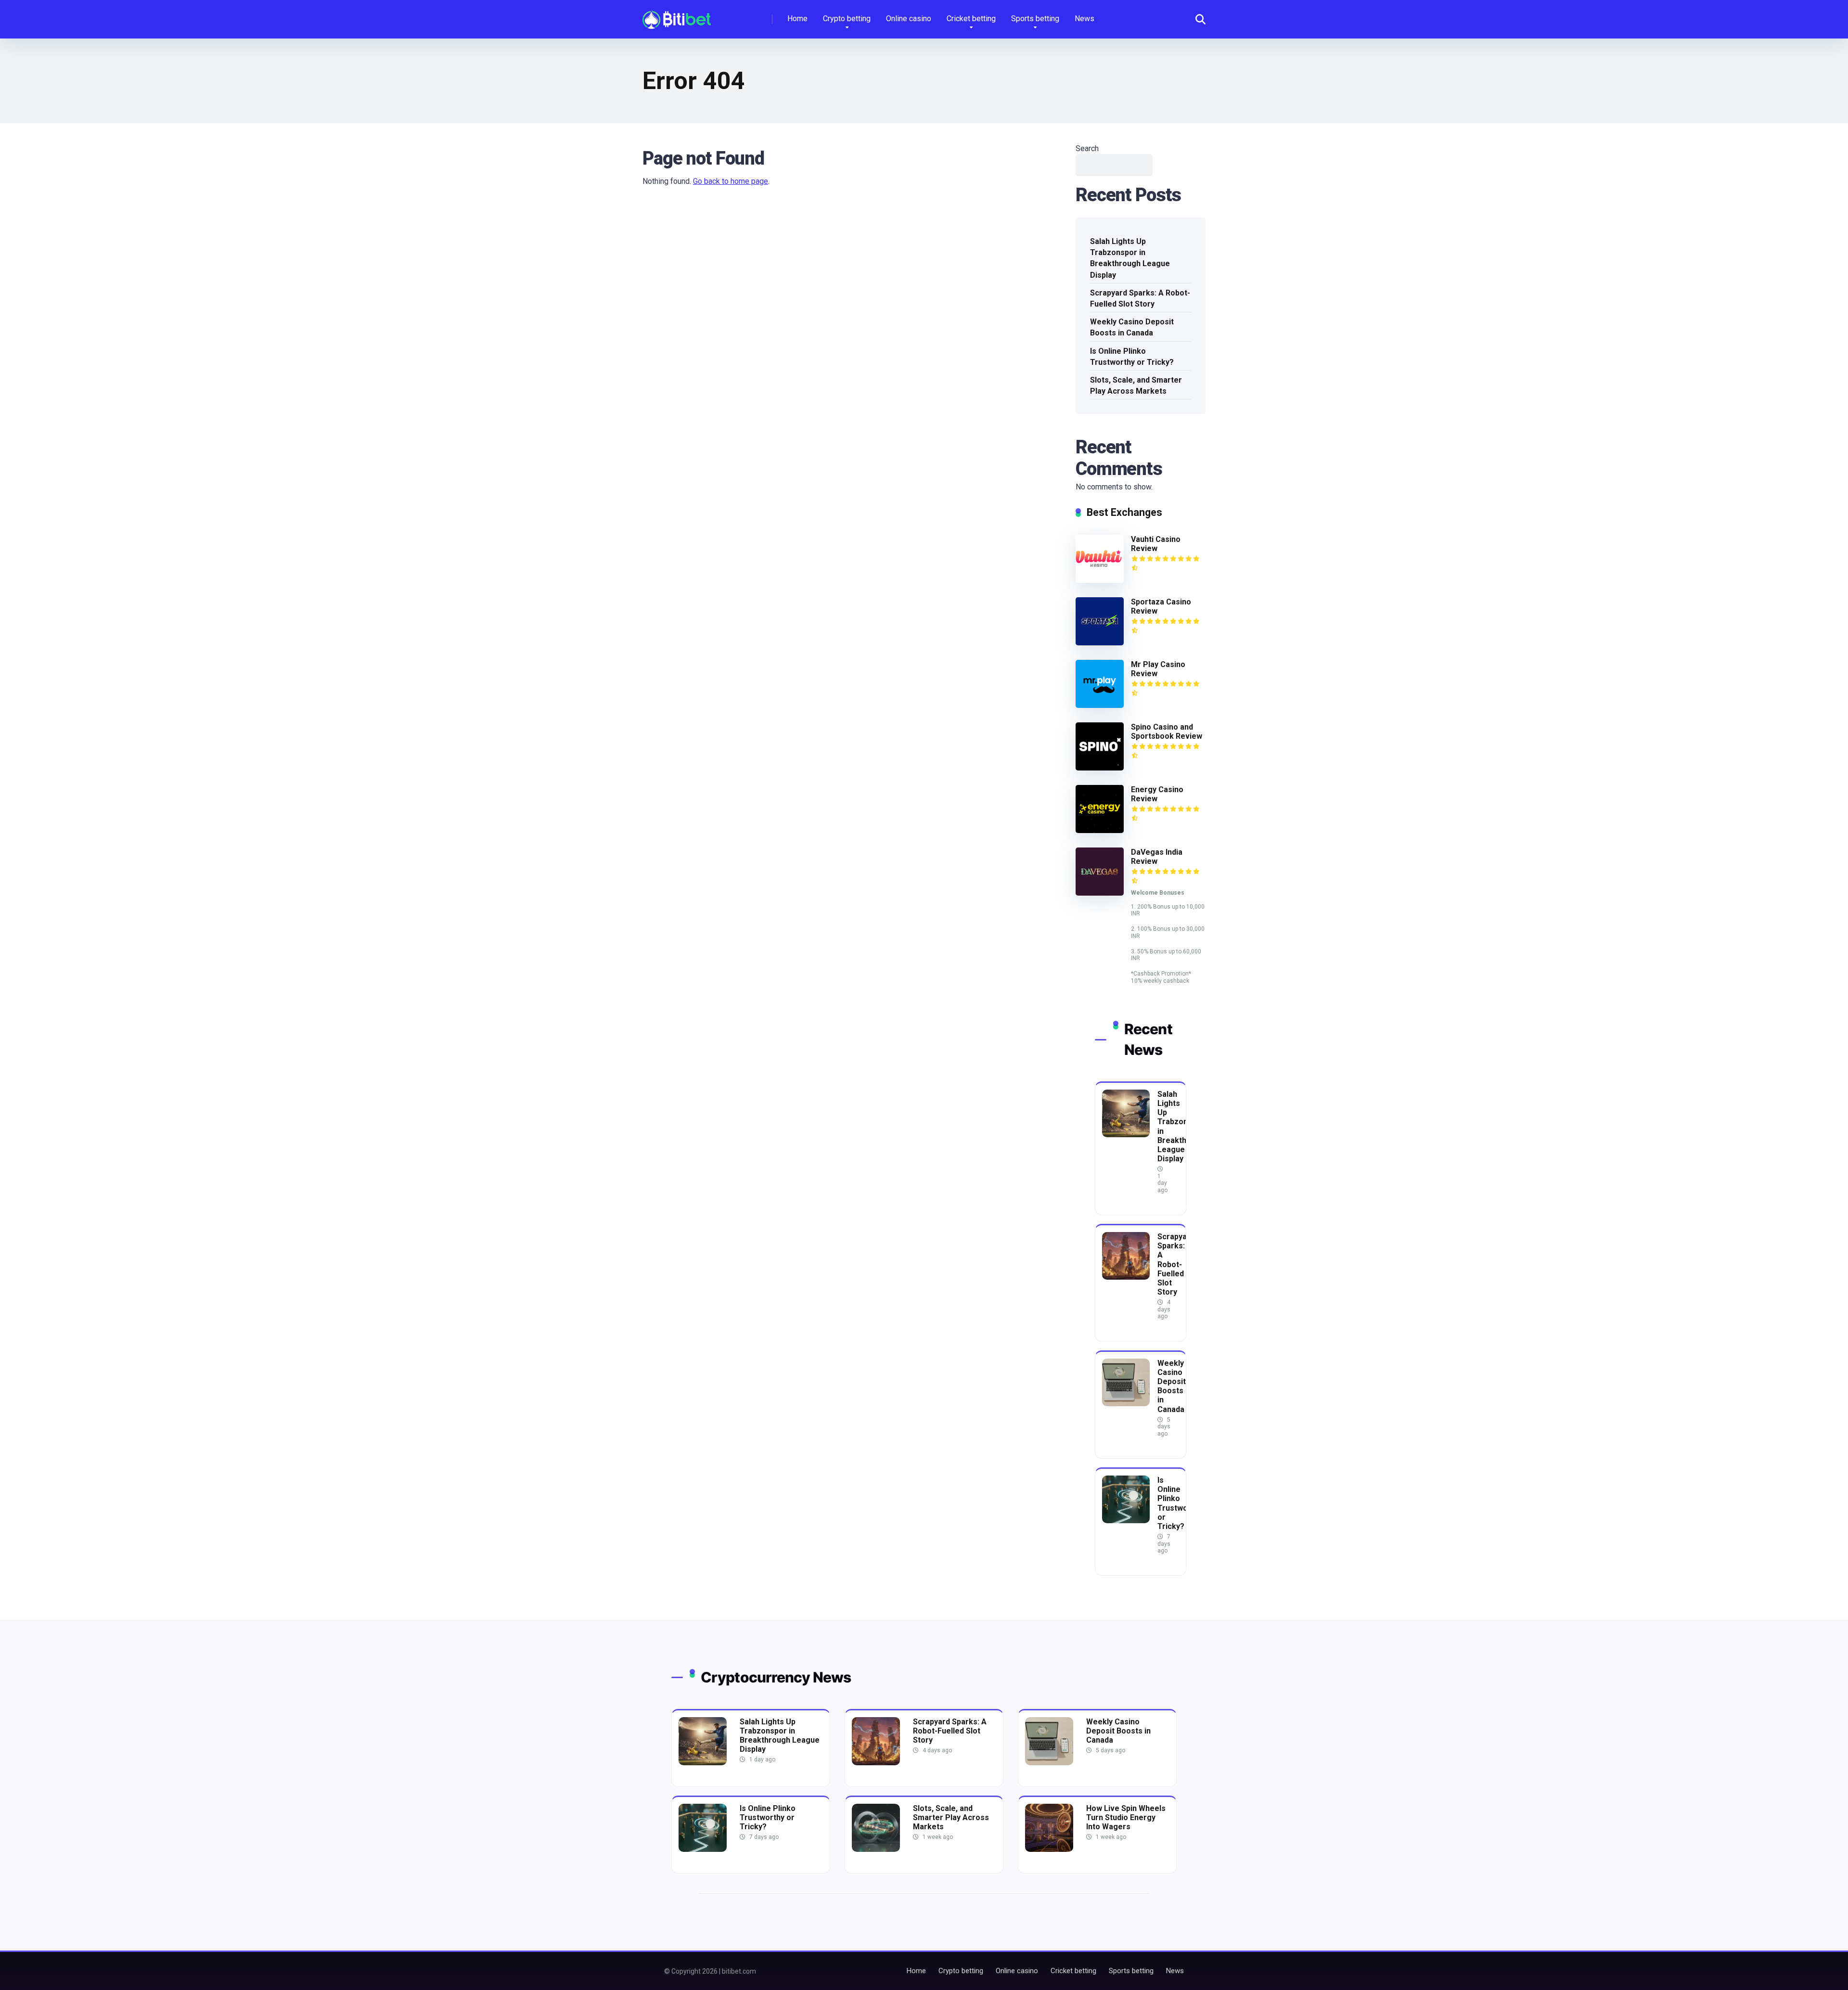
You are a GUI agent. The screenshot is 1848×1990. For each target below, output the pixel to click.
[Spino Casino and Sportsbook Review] (1100, 768)
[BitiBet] (677, 16)
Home (797, 19)
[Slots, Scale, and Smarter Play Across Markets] (876, 1849)
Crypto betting (847, 19)
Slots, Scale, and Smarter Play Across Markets (1136, 385)
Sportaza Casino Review (1161, 606)
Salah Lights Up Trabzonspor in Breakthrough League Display (1130, 258)
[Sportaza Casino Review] (1100, 643)
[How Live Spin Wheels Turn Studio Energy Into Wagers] (1049, 1849)
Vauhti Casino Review (1156, 544)
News (1084, 19)
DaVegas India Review (1157, 857)
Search (1087, 148)
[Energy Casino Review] (1100, 830)
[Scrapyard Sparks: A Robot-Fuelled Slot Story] (1126, 1277)
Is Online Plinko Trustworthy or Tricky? (1132, 357)
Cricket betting (971, 19)
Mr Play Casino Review (1158, 669)
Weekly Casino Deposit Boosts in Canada (1132, 327)
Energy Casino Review (1157, 794)
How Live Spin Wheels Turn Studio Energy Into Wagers (1126, 1817)
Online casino (909, 19)
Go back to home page (731, 181)
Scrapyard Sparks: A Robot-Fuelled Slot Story (1140, 298)
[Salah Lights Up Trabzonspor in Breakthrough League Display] (1126, 1135)
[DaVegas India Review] (1100, 893)
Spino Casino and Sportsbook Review (1167, 732)
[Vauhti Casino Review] (1100, 580)
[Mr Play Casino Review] (1100, 705)
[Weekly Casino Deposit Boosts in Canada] (1126, 1404)
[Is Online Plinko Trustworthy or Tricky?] (1126, 1521)
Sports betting (1035, 19)
